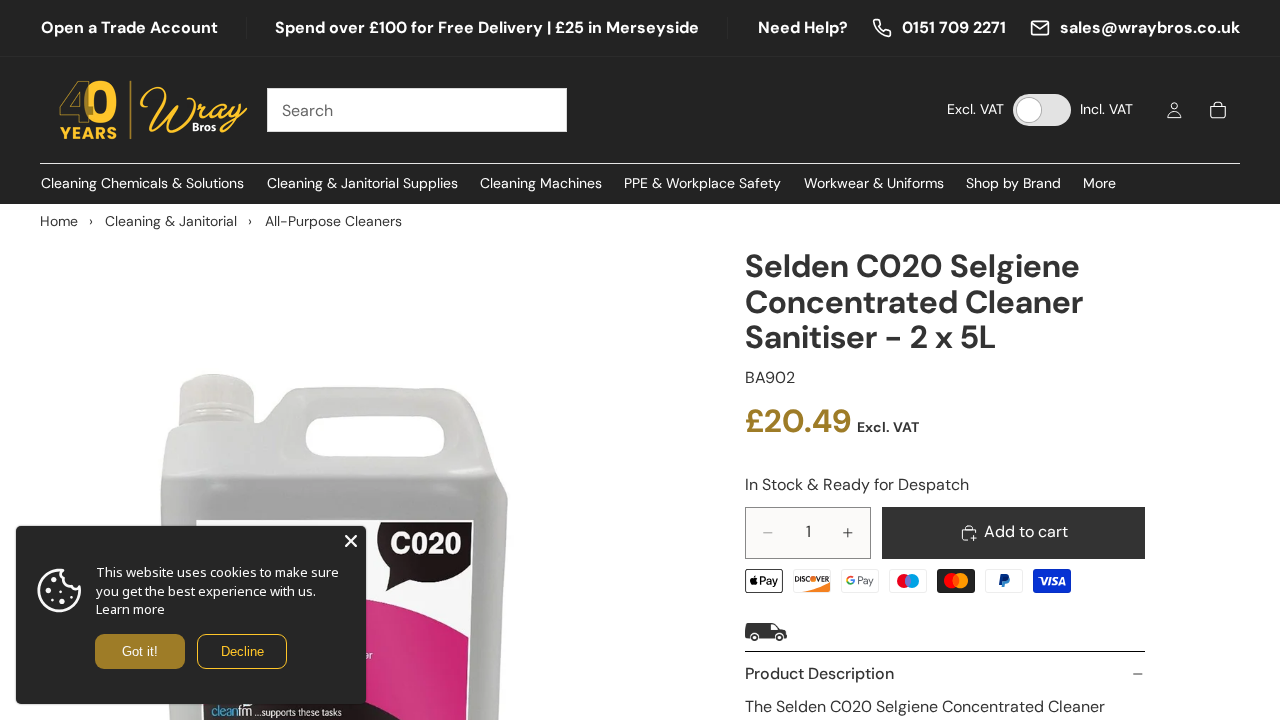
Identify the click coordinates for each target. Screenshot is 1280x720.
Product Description (819, 673)
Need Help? (803, 27)
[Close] (351, 541)
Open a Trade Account (129, 27)
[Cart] (1218, 110)
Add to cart (1026, 531)
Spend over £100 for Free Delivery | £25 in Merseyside (487, 27)
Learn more (130, 609)
